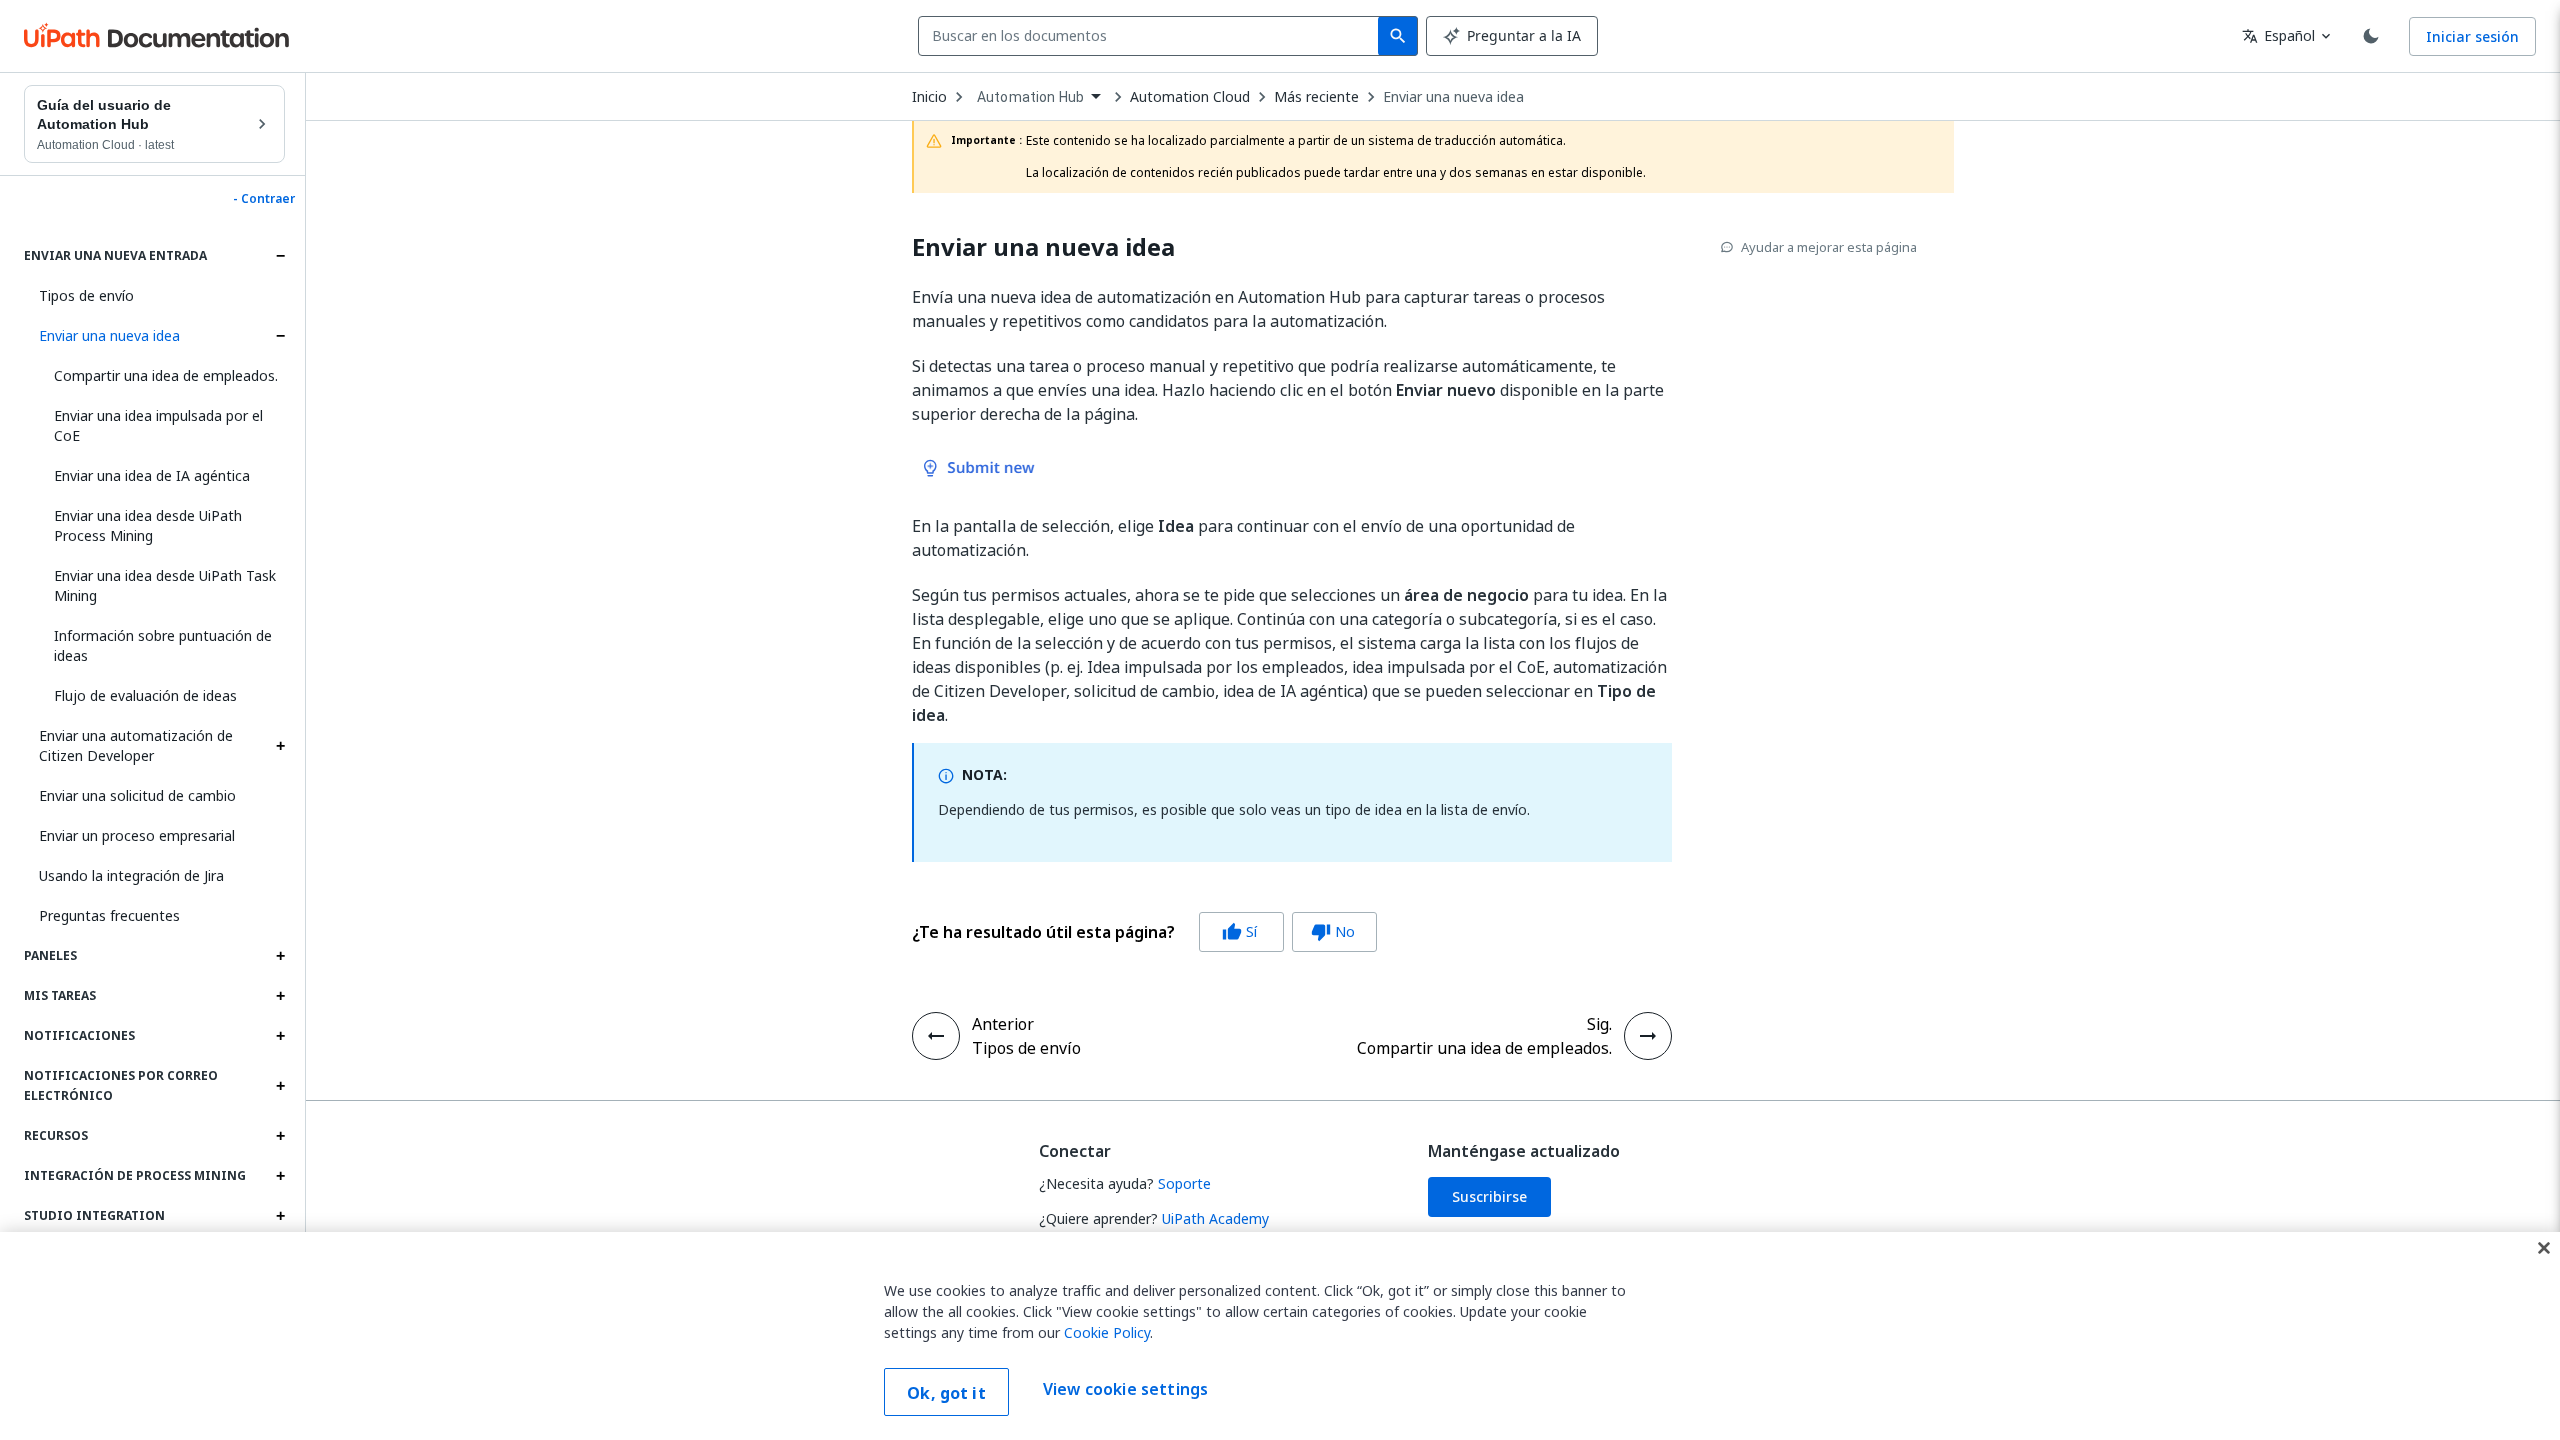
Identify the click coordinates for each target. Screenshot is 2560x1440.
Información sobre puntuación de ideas (163, 645)
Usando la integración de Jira (131, 875)
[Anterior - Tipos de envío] (936, 1036)
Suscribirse (1489, 1196)
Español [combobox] (2278, 35)
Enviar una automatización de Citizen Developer (136, 745)
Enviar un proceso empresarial (137, 835)
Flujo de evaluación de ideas (145, 695)
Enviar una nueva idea (109, 335)
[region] (1280, 1336)
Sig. (1599, 1024)
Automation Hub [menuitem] (1030, 97)
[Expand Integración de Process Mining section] (280, 1176)
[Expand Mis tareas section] (280, 996)
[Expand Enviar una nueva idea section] (280, 336)
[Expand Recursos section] (280, 1136)
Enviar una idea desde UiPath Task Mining (165, 585)
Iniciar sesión (2472, 36)
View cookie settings (1125, 1390)
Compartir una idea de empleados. (166, 375)
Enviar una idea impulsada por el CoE (158, 425)
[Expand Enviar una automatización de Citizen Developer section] (280, 746)
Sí (1239, 931)
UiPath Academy (1215, 1218)
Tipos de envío (86, 295)
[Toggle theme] (2371, 36)
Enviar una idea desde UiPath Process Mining (148, 525)
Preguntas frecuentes (109, 915)
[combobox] (1152, 36)
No (1333, 931)
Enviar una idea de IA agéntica (152, 475)
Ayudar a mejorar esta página (1829, 247)
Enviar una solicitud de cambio (137, 795)
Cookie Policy (1107, 1332)
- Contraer (264, 199)
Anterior (1003, 1024)
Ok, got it (946, 1393)
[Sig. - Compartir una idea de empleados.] (1648, 1036)
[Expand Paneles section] (280, 956)
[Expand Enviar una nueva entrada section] (280, 256)
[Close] (2544, 1248)
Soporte (1184, 1183)
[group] (1144, 932)
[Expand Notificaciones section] (280, 1036)
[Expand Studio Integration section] (280, 1216)
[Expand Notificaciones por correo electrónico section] (280, 1086)
